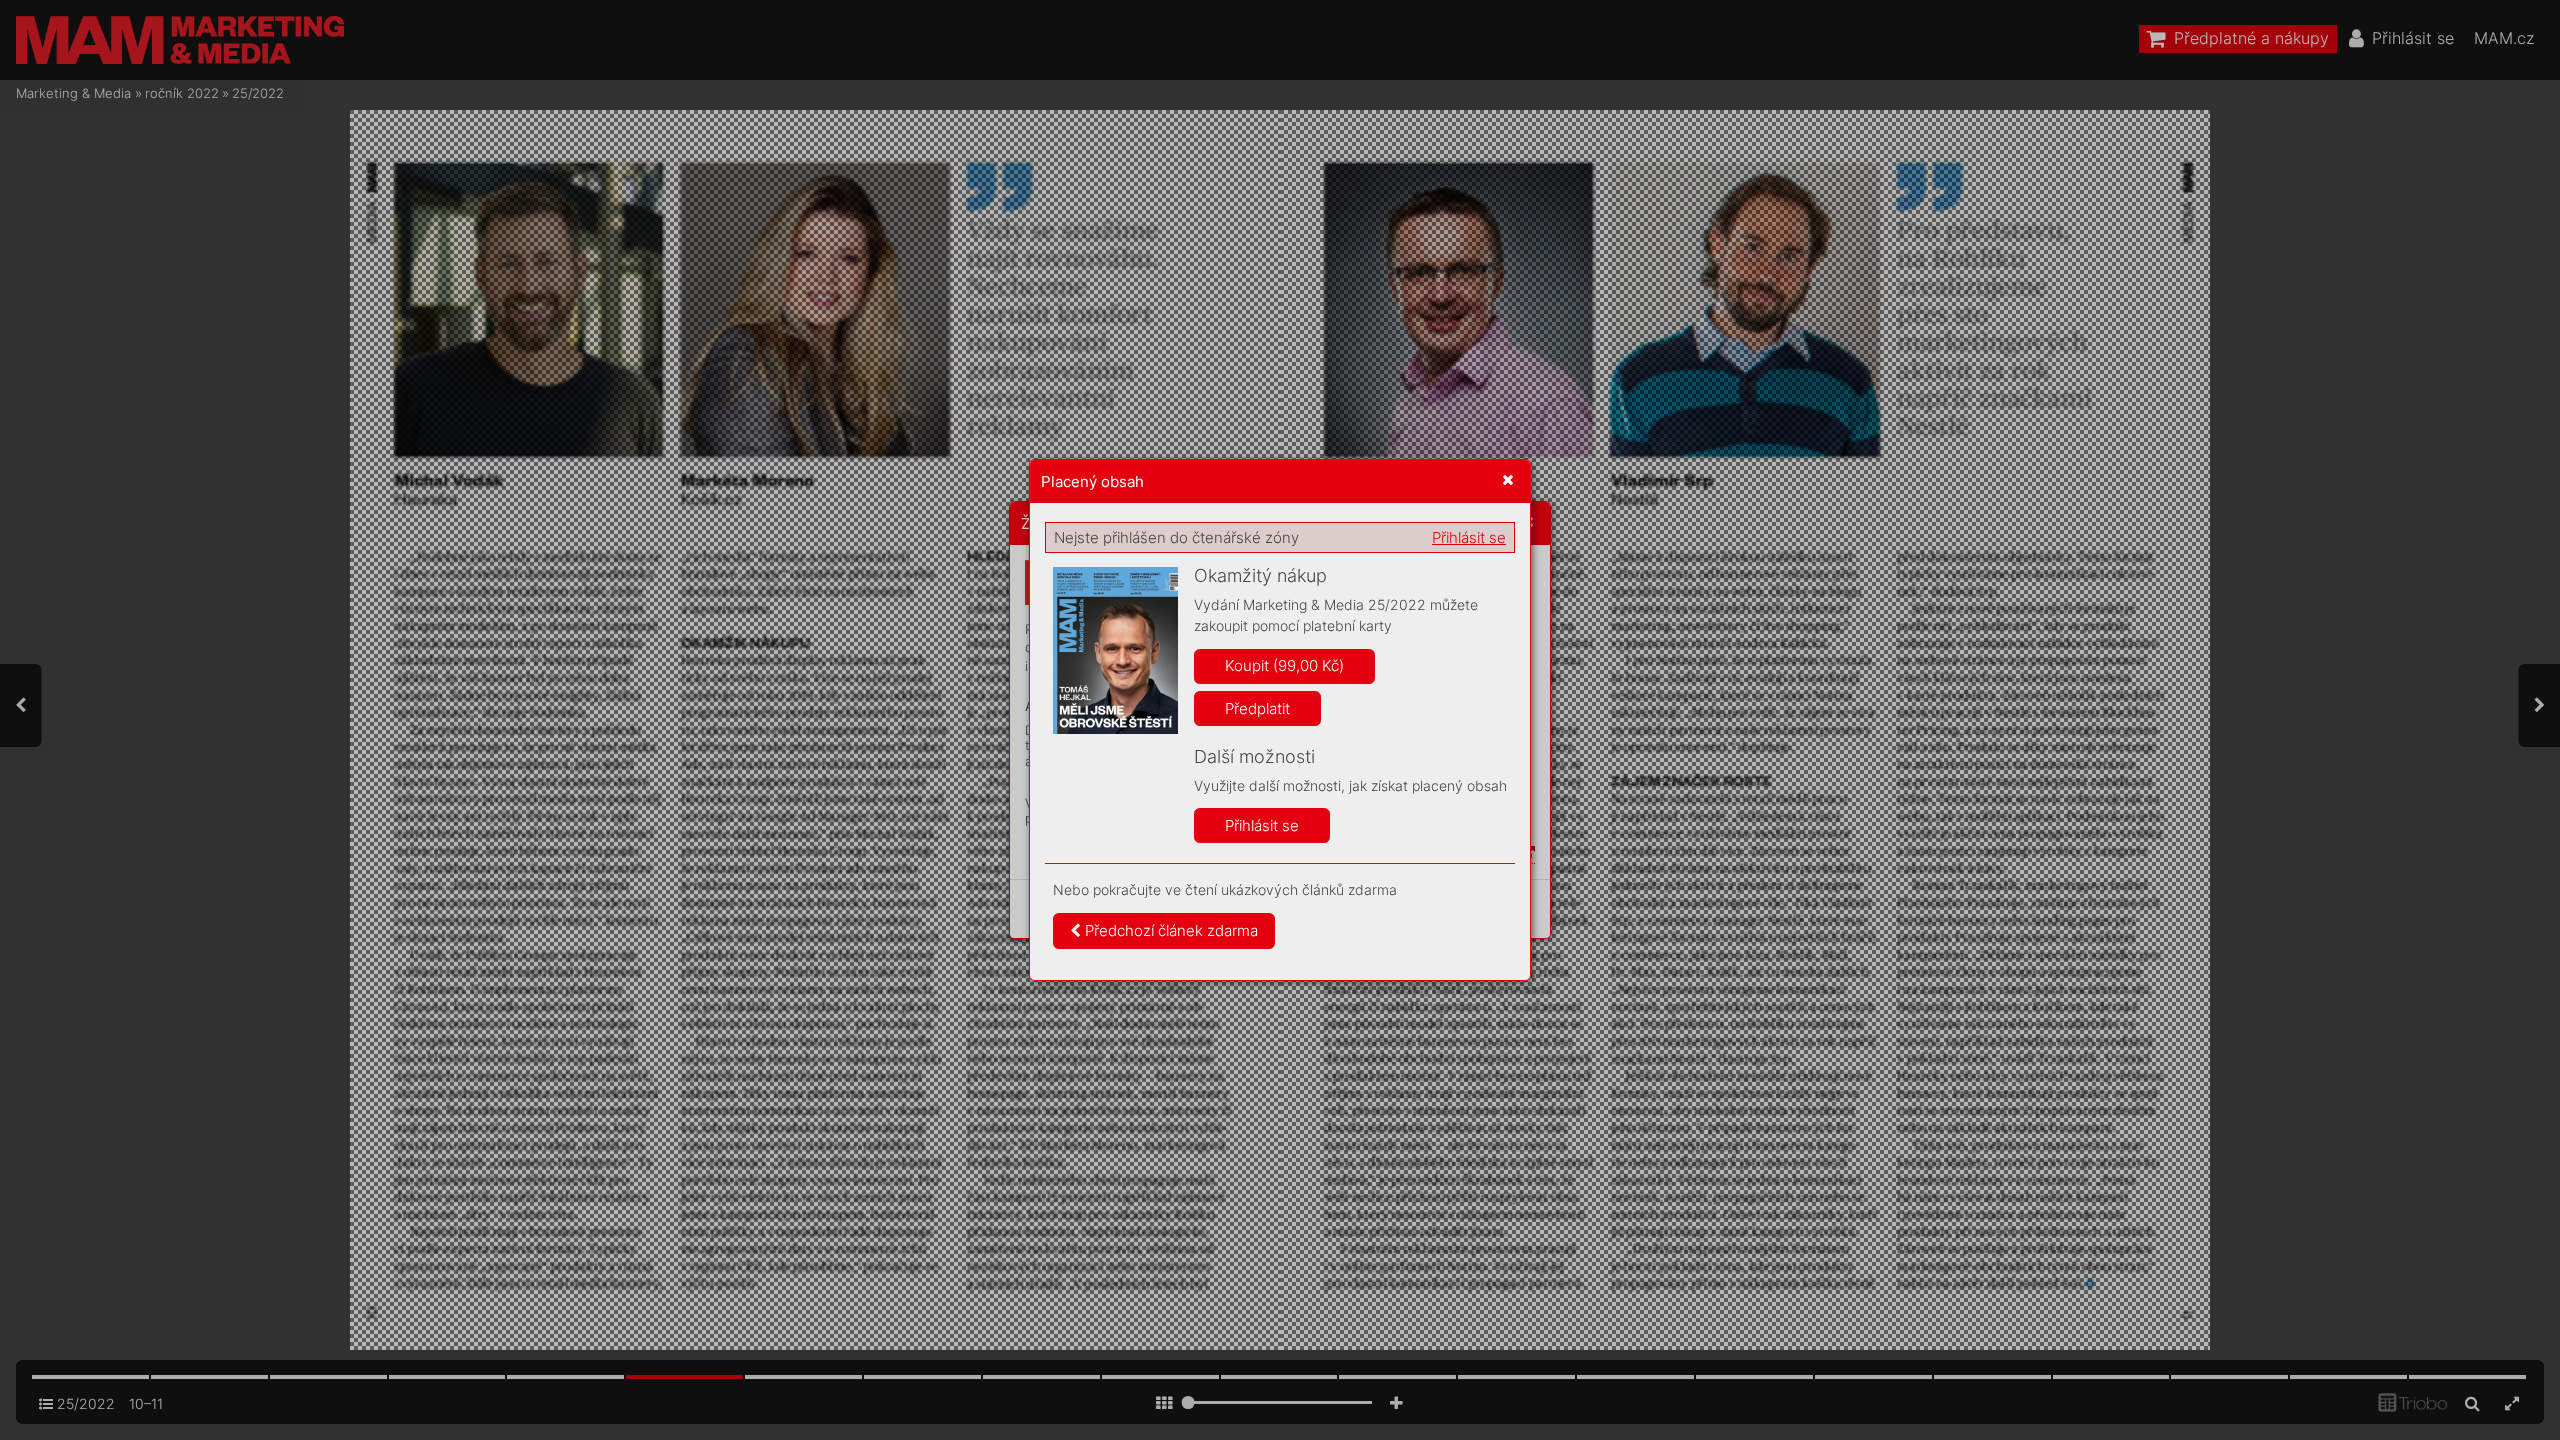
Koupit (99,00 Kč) (1284, 665)
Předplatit (1257, 708)
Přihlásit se (1469, 537)
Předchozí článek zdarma (1169, 930)
